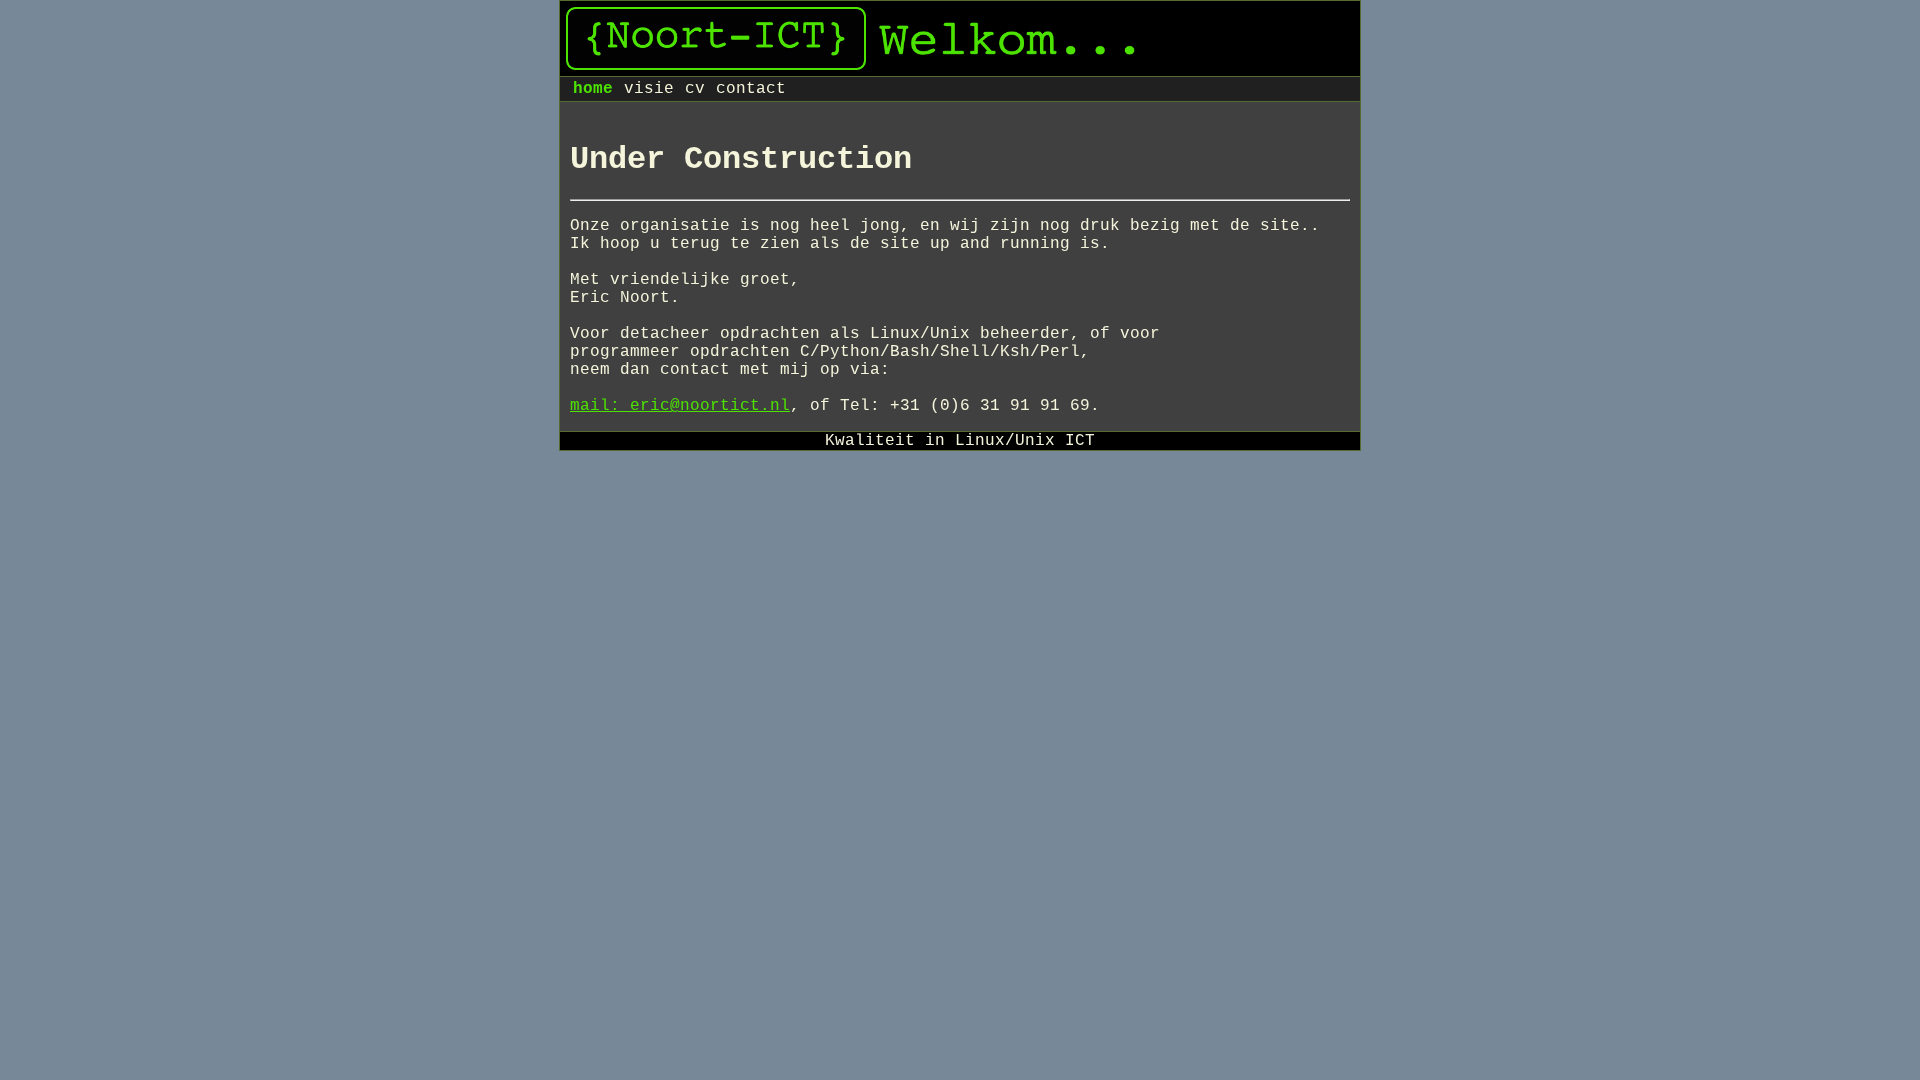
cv (695, 89)
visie (649, 89)
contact (751, 89)
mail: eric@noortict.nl (680, 406)
